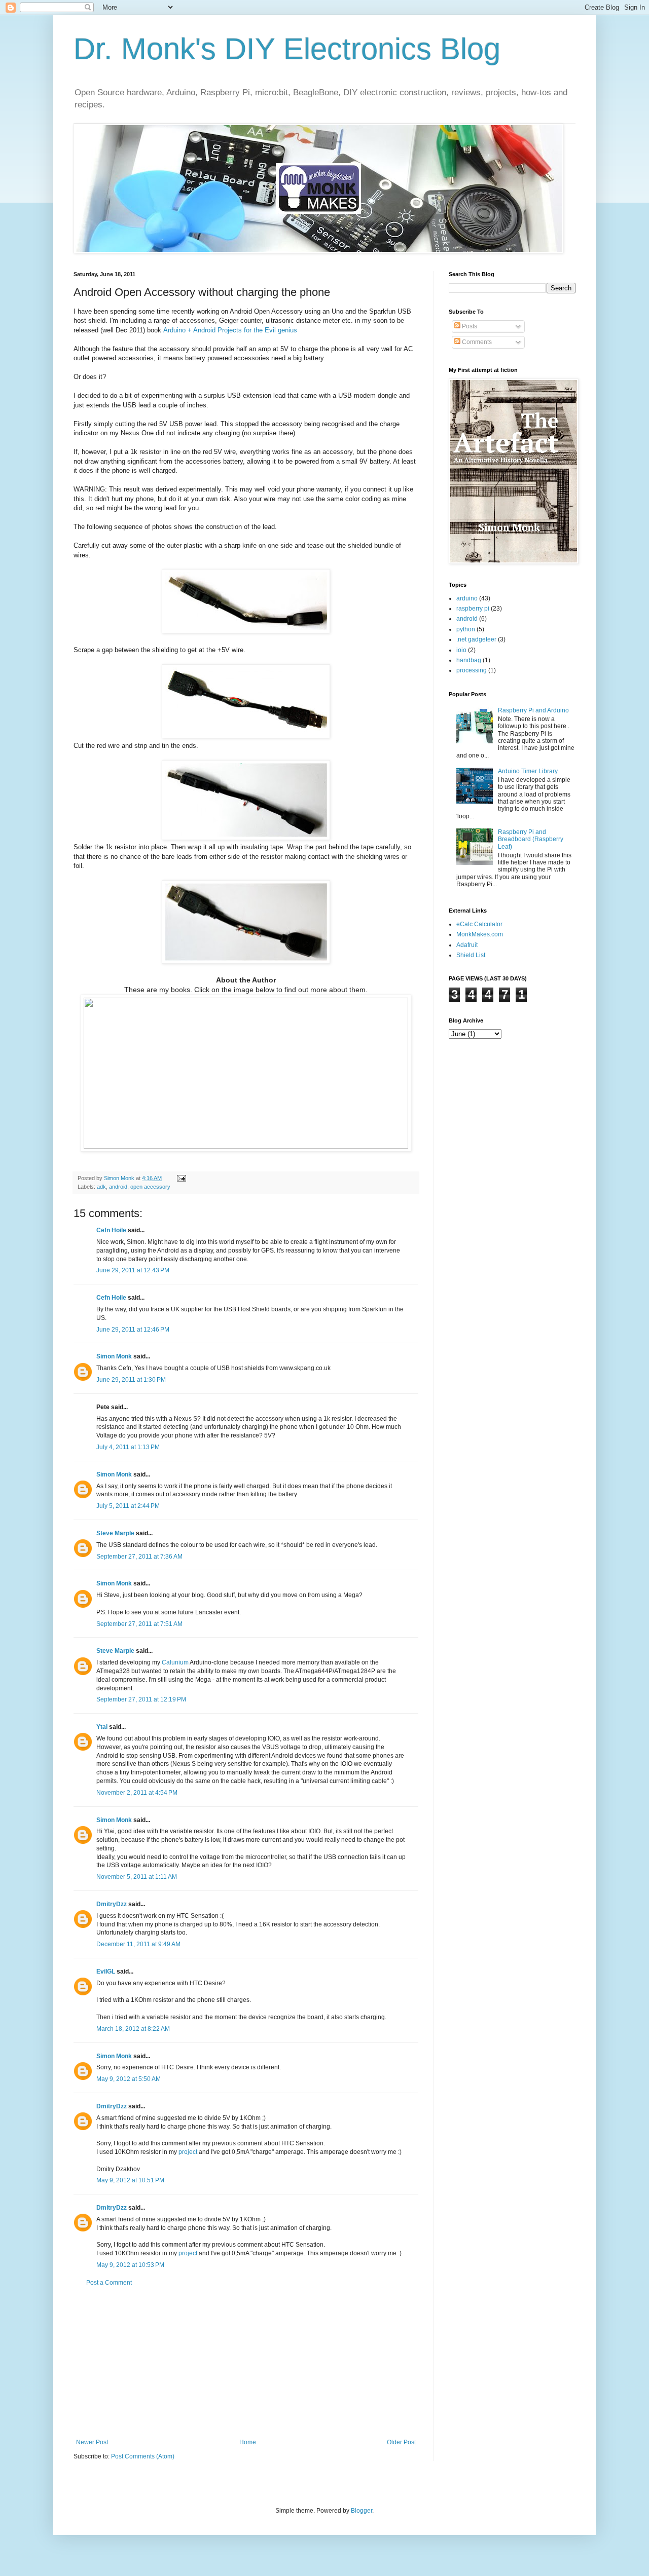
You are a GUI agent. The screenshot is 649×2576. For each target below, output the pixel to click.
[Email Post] (181, 1178)
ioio (461, 650)
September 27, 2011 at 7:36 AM (139, 1557)
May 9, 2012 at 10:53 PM (130, 2265)
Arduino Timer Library (528, 771)
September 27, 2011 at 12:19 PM (141, 1699)
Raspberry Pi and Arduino (533, 710)
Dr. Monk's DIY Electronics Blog (287, 49)
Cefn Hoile (111, 1230)
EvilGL (106, 1972)
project (188, 2152)
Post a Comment (109, 2283)
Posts (469, 326)
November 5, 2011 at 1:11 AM (137, 1877)
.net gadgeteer (476, 639)
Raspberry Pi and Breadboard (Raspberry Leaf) (531, 839)
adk (101, 1187)
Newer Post (92, 2442)
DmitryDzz (112, 1904)
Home (248, 2442)
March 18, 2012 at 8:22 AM (133, 2029)
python (466, 629)
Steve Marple (115, 1533)
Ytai (102, 1727)
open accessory (150, 1187)
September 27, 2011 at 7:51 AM (139, 1624)
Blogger (362, 2511)
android (118, 1187)
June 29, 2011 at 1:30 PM (131, 1380)
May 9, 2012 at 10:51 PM (130, 2180)
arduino (467, 598)
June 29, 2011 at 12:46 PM (133, 1330)
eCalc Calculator (479, 924)
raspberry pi (473, 609)
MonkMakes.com (480, 934)
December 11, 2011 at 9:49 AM (138, 1944)
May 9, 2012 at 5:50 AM (129, 2079)
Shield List (471, 955)
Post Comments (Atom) (143, 2456)
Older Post (401, 2442)
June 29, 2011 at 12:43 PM (133, 1270)
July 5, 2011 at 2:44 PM (128, 1506)
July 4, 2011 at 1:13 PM (128, 1447)
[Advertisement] (246, 2363)
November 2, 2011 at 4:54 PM (137, 1793)
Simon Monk (114, 1356)
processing (472, 670)
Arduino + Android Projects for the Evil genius (230, 330)
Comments (476, 342)
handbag (469, 660)
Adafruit (467, 945)
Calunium (175, 1662)
